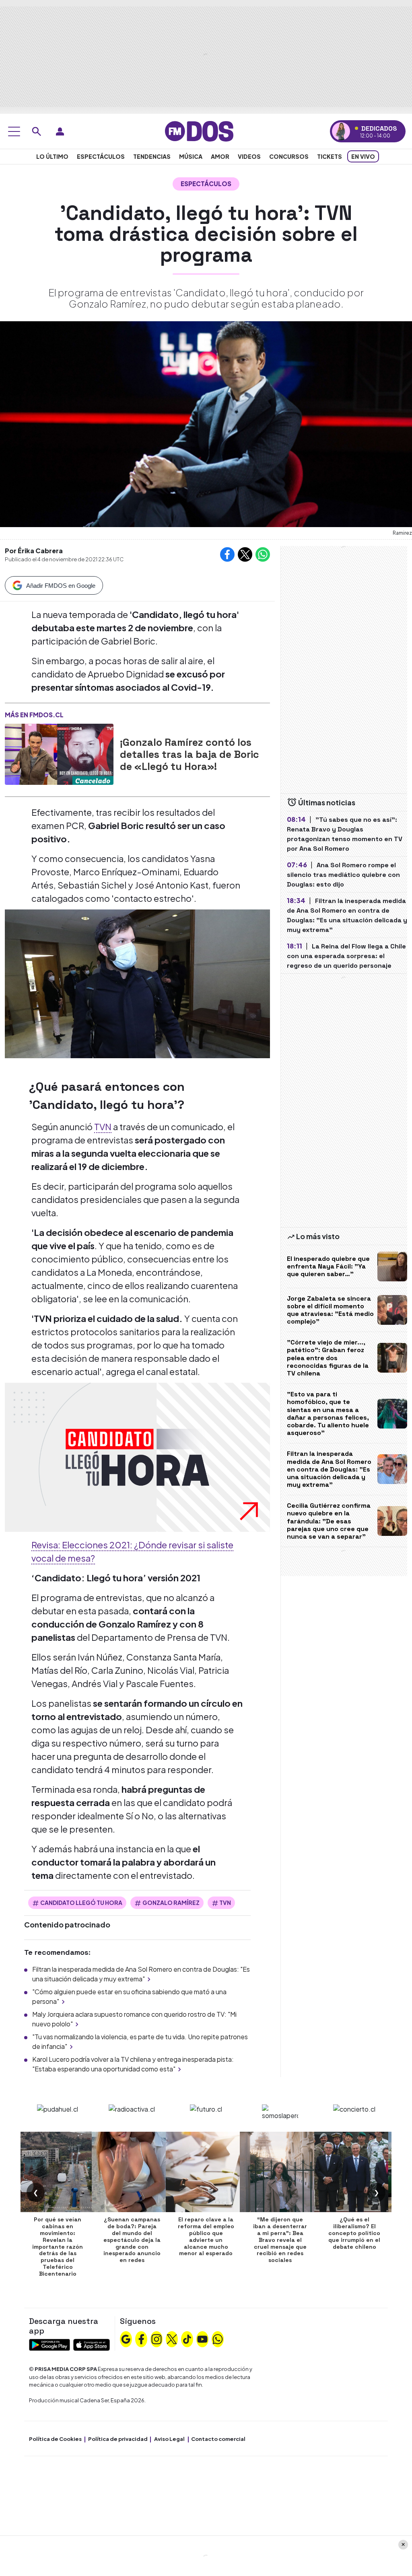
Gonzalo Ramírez (171, 1903)
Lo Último (52, 156)
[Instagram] (157, 2338)
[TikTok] (187, 2338)
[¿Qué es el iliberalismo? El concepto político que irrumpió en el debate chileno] (354, 2172)
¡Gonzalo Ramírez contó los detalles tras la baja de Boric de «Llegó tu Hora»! (190, 754)
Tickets (330, 156)
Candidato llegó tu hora (81, 1903)
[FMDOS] (199, 130)
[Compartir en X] (245, 554)
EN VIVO (363, 156)
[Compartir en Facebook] (227, 554)
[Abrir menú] (14, 131)
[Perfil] (60, 131)
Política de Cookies (55, 2439)
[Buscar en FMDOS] (37, 131)
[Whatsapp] (218, 2338)
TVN (103, 1127)
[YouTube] (202, 2338)
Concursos (289, 156)
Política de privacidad (118, 2439)
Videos (249, 156)
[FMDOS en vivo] (341, 131)
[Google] (126, 2338)
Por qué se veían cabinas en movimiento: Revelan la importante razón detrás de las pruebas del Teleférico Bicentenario (58, 2246)
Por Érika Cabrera (34, 551)
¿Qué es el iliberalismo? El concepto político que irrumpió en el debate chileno (354, 2233)
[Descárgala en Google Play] (49, 2344)
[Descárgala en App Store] (92, 2344)
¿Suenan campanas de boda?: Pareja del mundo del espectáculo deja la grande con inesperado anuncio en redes (132, 2240)
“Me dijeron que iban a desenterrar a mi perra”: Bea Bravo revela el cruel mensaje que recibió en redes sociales (280, 2240)
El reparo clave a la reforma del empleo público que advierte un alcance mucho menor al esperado (206, 2236)
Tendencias (152, 156)
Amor (220, 156)
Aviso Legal (169, 2439)
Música (191, 156)
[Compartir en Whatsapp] (263, 554)
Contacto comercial (218, 2439)
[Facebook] (141, 2338)
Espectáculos (101, 156)
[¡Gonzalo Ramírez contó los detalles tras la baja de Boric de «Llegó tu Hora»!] (59, 754)
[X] (172, 2338)
